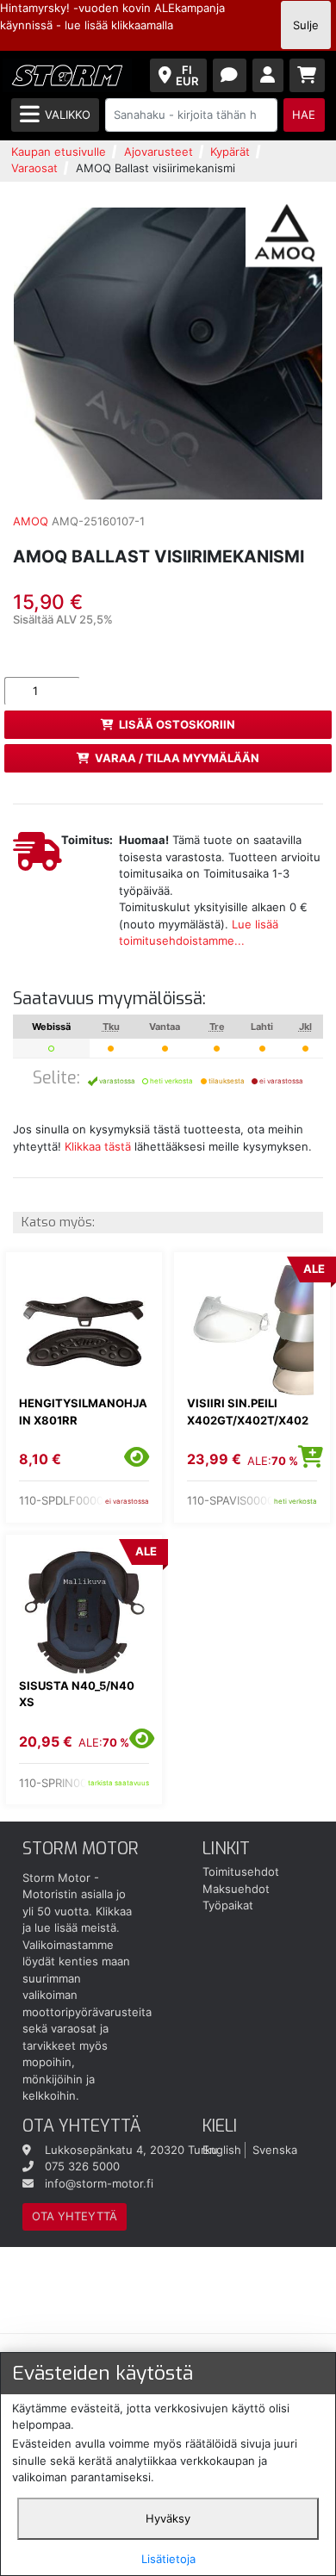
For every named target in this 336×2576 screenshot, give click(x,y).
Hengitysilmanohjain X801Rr (83, 1412)
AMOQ (31, 521)
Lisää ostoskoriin (177, 724)
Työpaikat (228, 1905)
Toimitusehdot (241, 1871)
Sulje (306, 25)
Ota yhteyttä (75, 2216)
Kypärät (230, 152)
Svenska (275, 2150)
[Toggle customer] (268, 75)
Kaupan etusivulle (59, 152)
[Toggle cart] (308, 75)
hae (304, 115)
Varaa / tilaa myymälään (177, 758)
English (222, 2150)
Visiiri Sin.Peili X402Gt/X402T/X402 (248, 1412)
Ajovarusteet (159, 152)
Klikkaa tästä (98, 1146)
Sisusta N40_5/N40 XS (77, 1694)
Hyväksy (168, 2518)
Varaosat (34, 168)
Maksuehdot (236, 1889)
